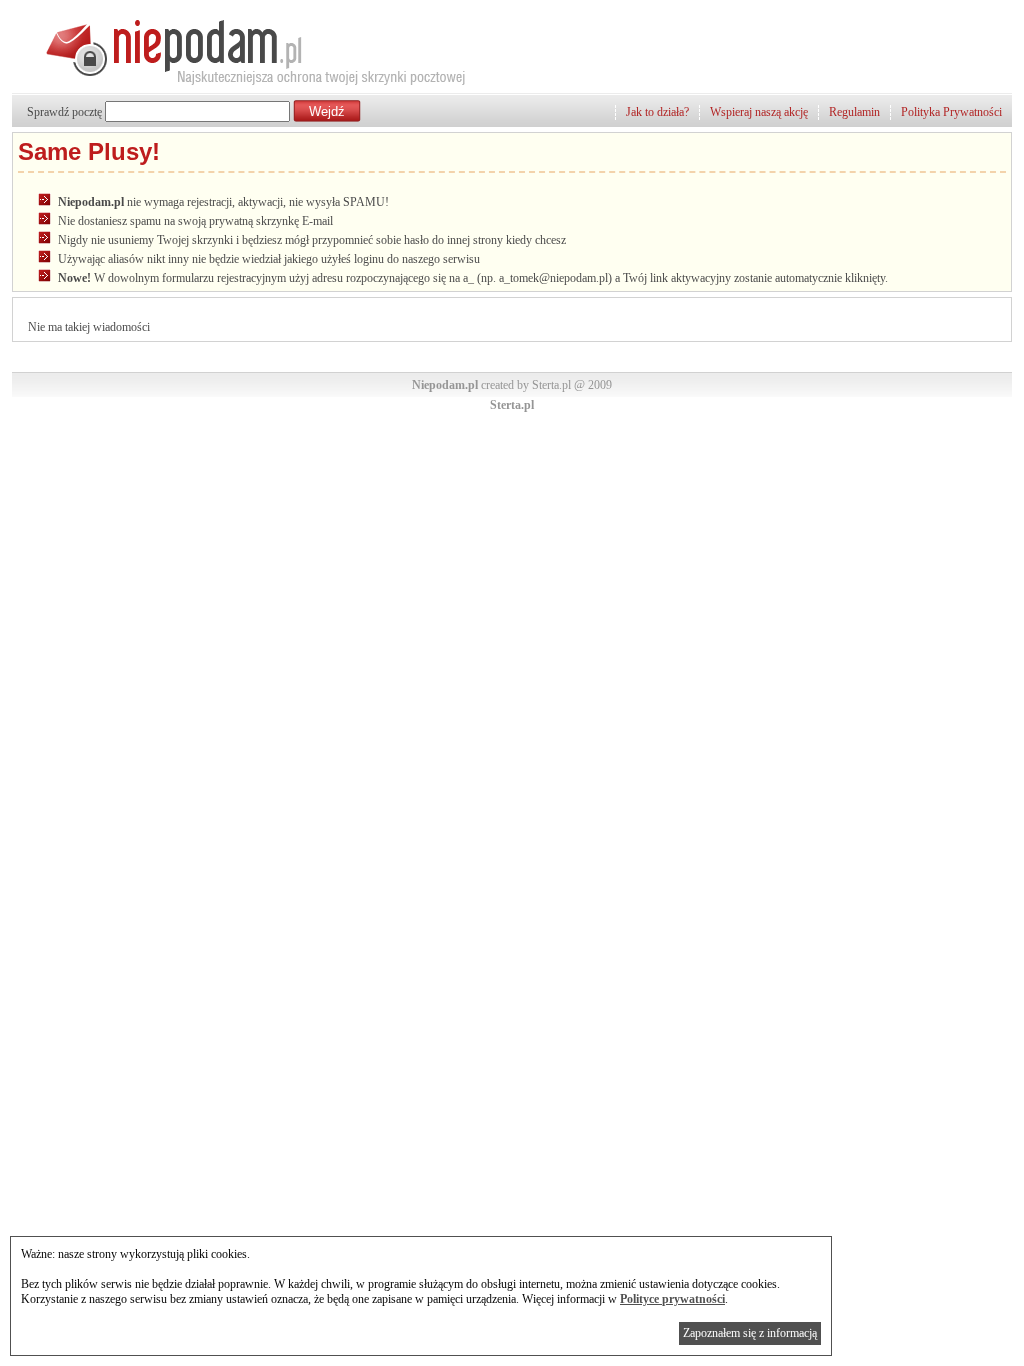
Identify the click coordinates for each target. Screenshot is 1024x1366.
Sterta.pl (512, 405)
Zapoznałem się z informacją (750, 1333)
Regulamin (854, 112)
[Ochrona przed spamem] (240, 85)
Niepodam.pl (445, 385)
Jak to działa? (657, 112)
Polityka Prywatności (951, 112)
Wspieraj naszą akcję (759, 112)
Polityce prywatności (672, 1299)
